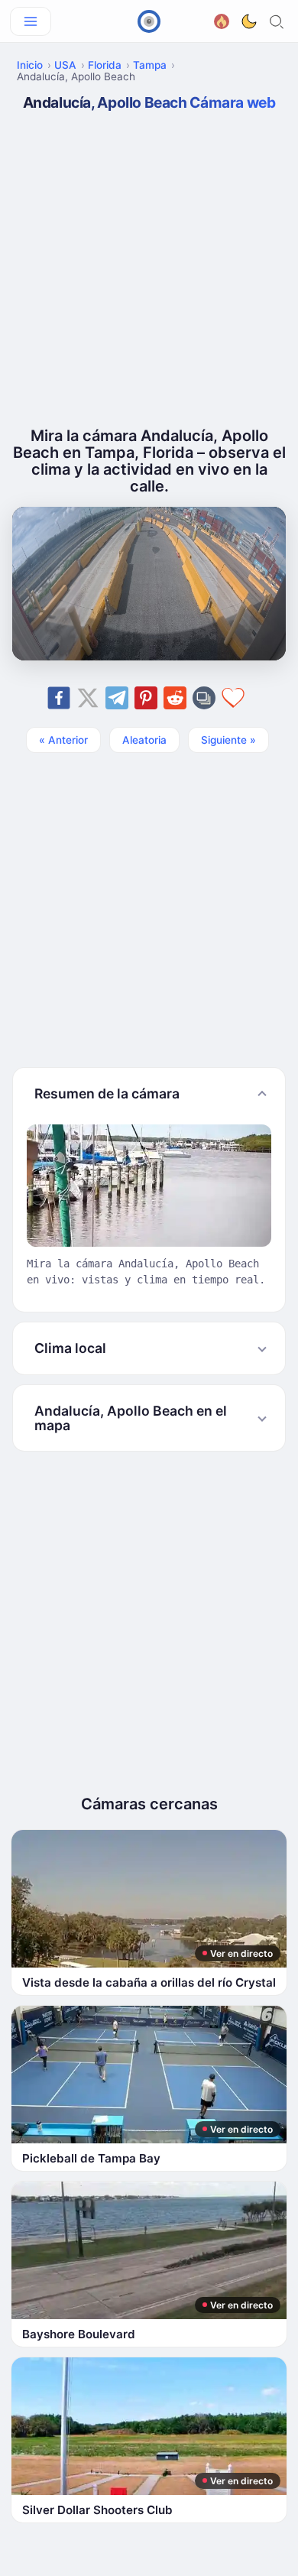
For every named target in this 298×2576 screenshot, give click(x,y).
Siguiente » (228, 740)
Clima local (70, 1348)
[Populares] (222, 19)
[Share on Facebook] (59, 698)
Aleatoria (144, 740)
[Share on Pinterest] (146, 698)
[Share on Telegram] (117, 698)
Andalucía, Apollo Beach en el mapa (131, 1418)
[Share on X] (88, 698)
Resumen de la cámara (107, 1093)
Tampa (150, 65)
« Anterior (63, 740)
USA (65, 65)
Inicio (30, 65)
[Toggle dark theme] (249, 21)
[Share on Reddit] (175, 698)
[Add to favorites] (233, 698)
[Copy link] (204, 698)
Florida (105, 65)
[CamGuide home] (149, 21)
